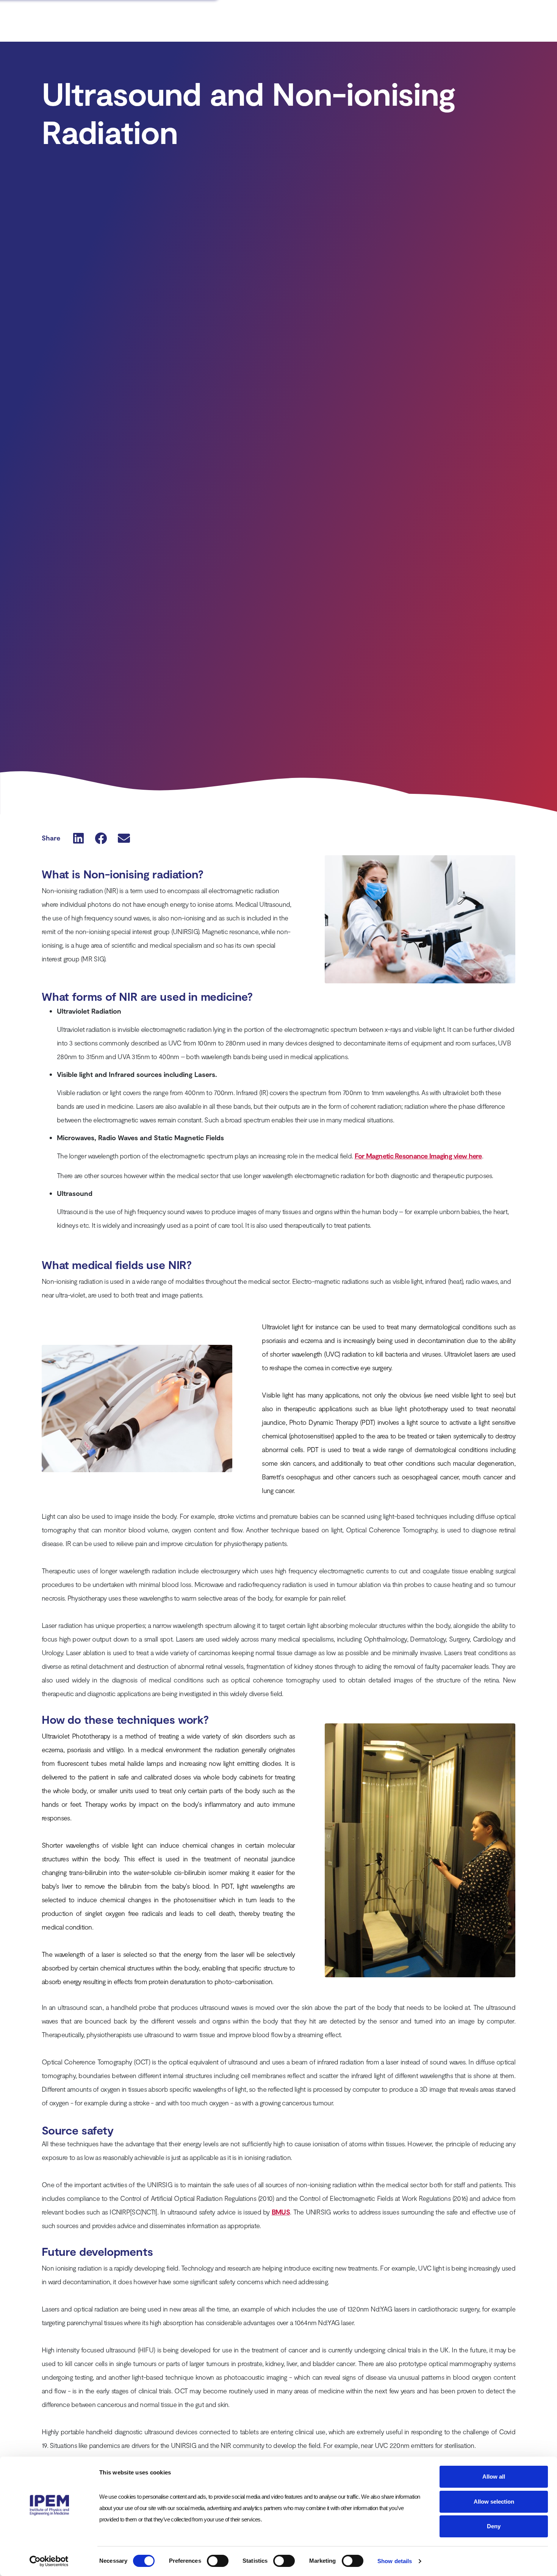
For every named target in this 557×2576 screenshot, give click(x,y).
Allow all (494, 2477)
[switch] (218, 2561)
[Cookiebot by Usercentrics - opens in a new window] (49, 2561)
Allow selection (494, 2502)
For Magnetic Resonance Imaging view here (418, 1156)
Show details (395, 2561)
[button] (78, 838)
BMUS (281, 2212)
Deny (494, 2526)
